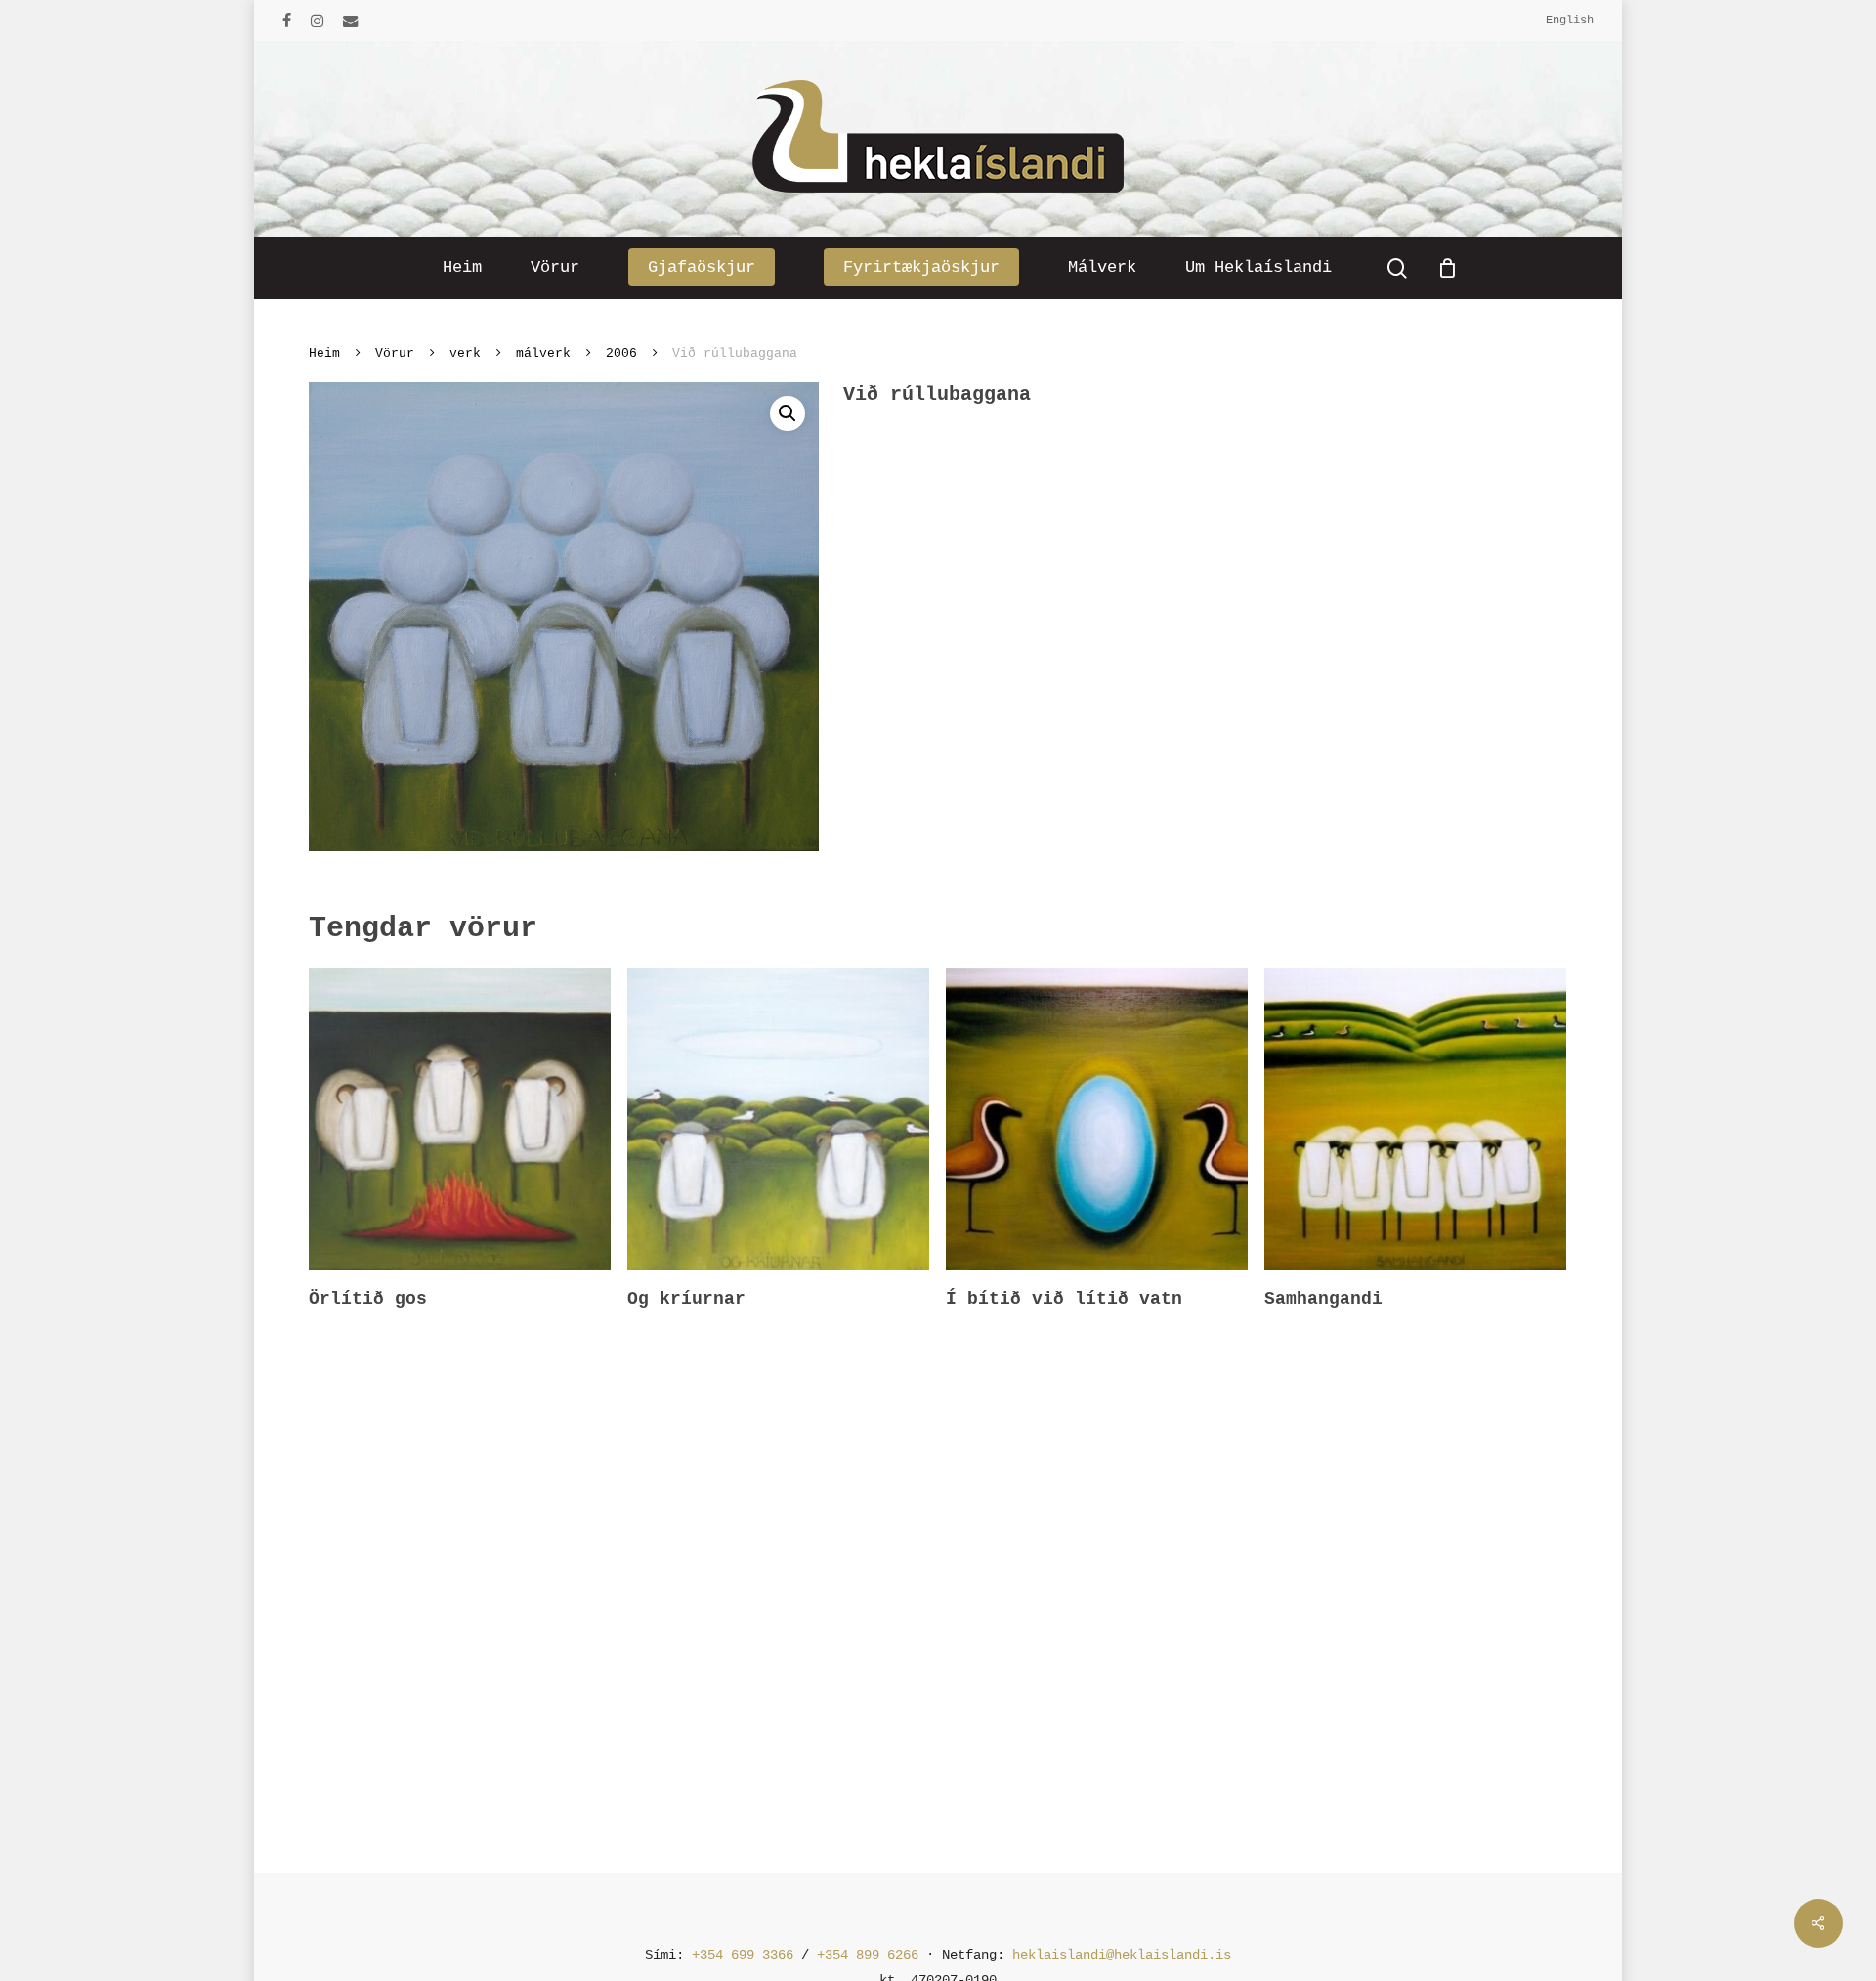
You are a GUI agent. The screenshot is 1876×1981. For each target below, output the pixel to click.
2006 (621, 353)
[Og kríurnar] (778, 1119)
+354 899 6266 (868, 1955)
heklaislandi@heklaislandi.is (1122, 1955)
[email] (351, 21)
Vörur (395, 353)
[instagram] (317, 21)
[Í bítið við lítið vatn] (1097, 1119)
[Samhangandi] (1415, 1119)
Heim (324, 353)
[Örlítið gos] (460, 1119)
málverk (543, 353)
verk (465, 353)
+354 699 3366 (743, 1955)
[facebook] (287, 21)
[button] (788, 413)
